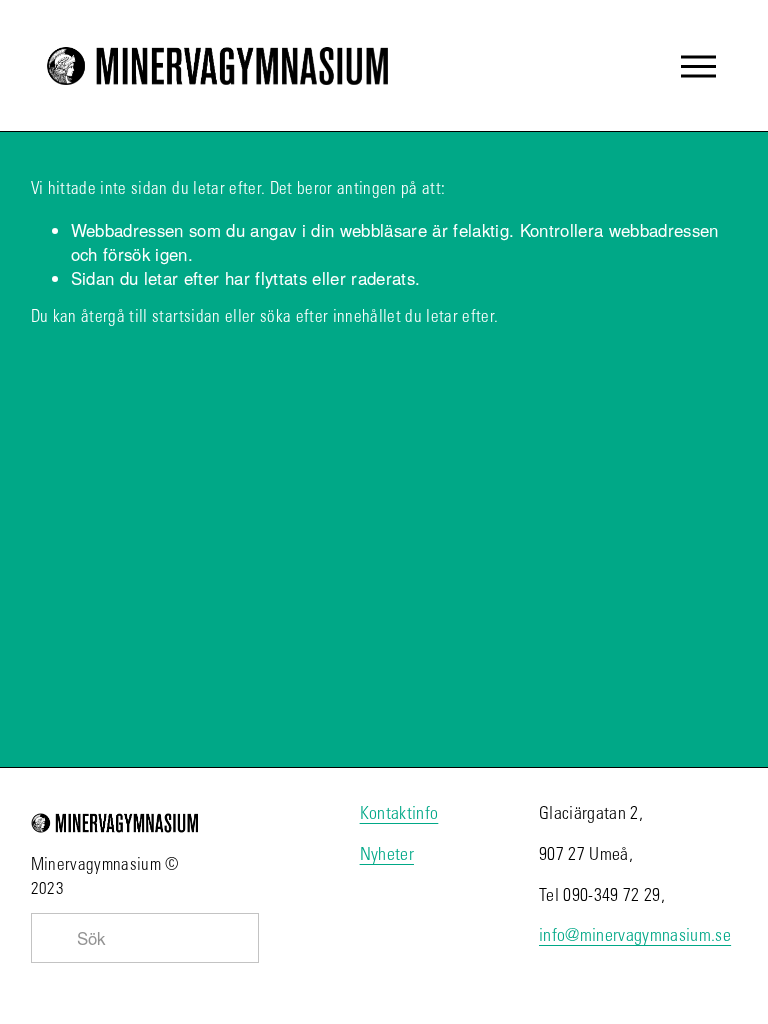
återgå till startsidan (150, 318)
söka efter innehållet (330, 318)
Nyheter (387, 856)
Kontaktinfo (399, 815)
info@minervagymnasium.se (635, 937)
